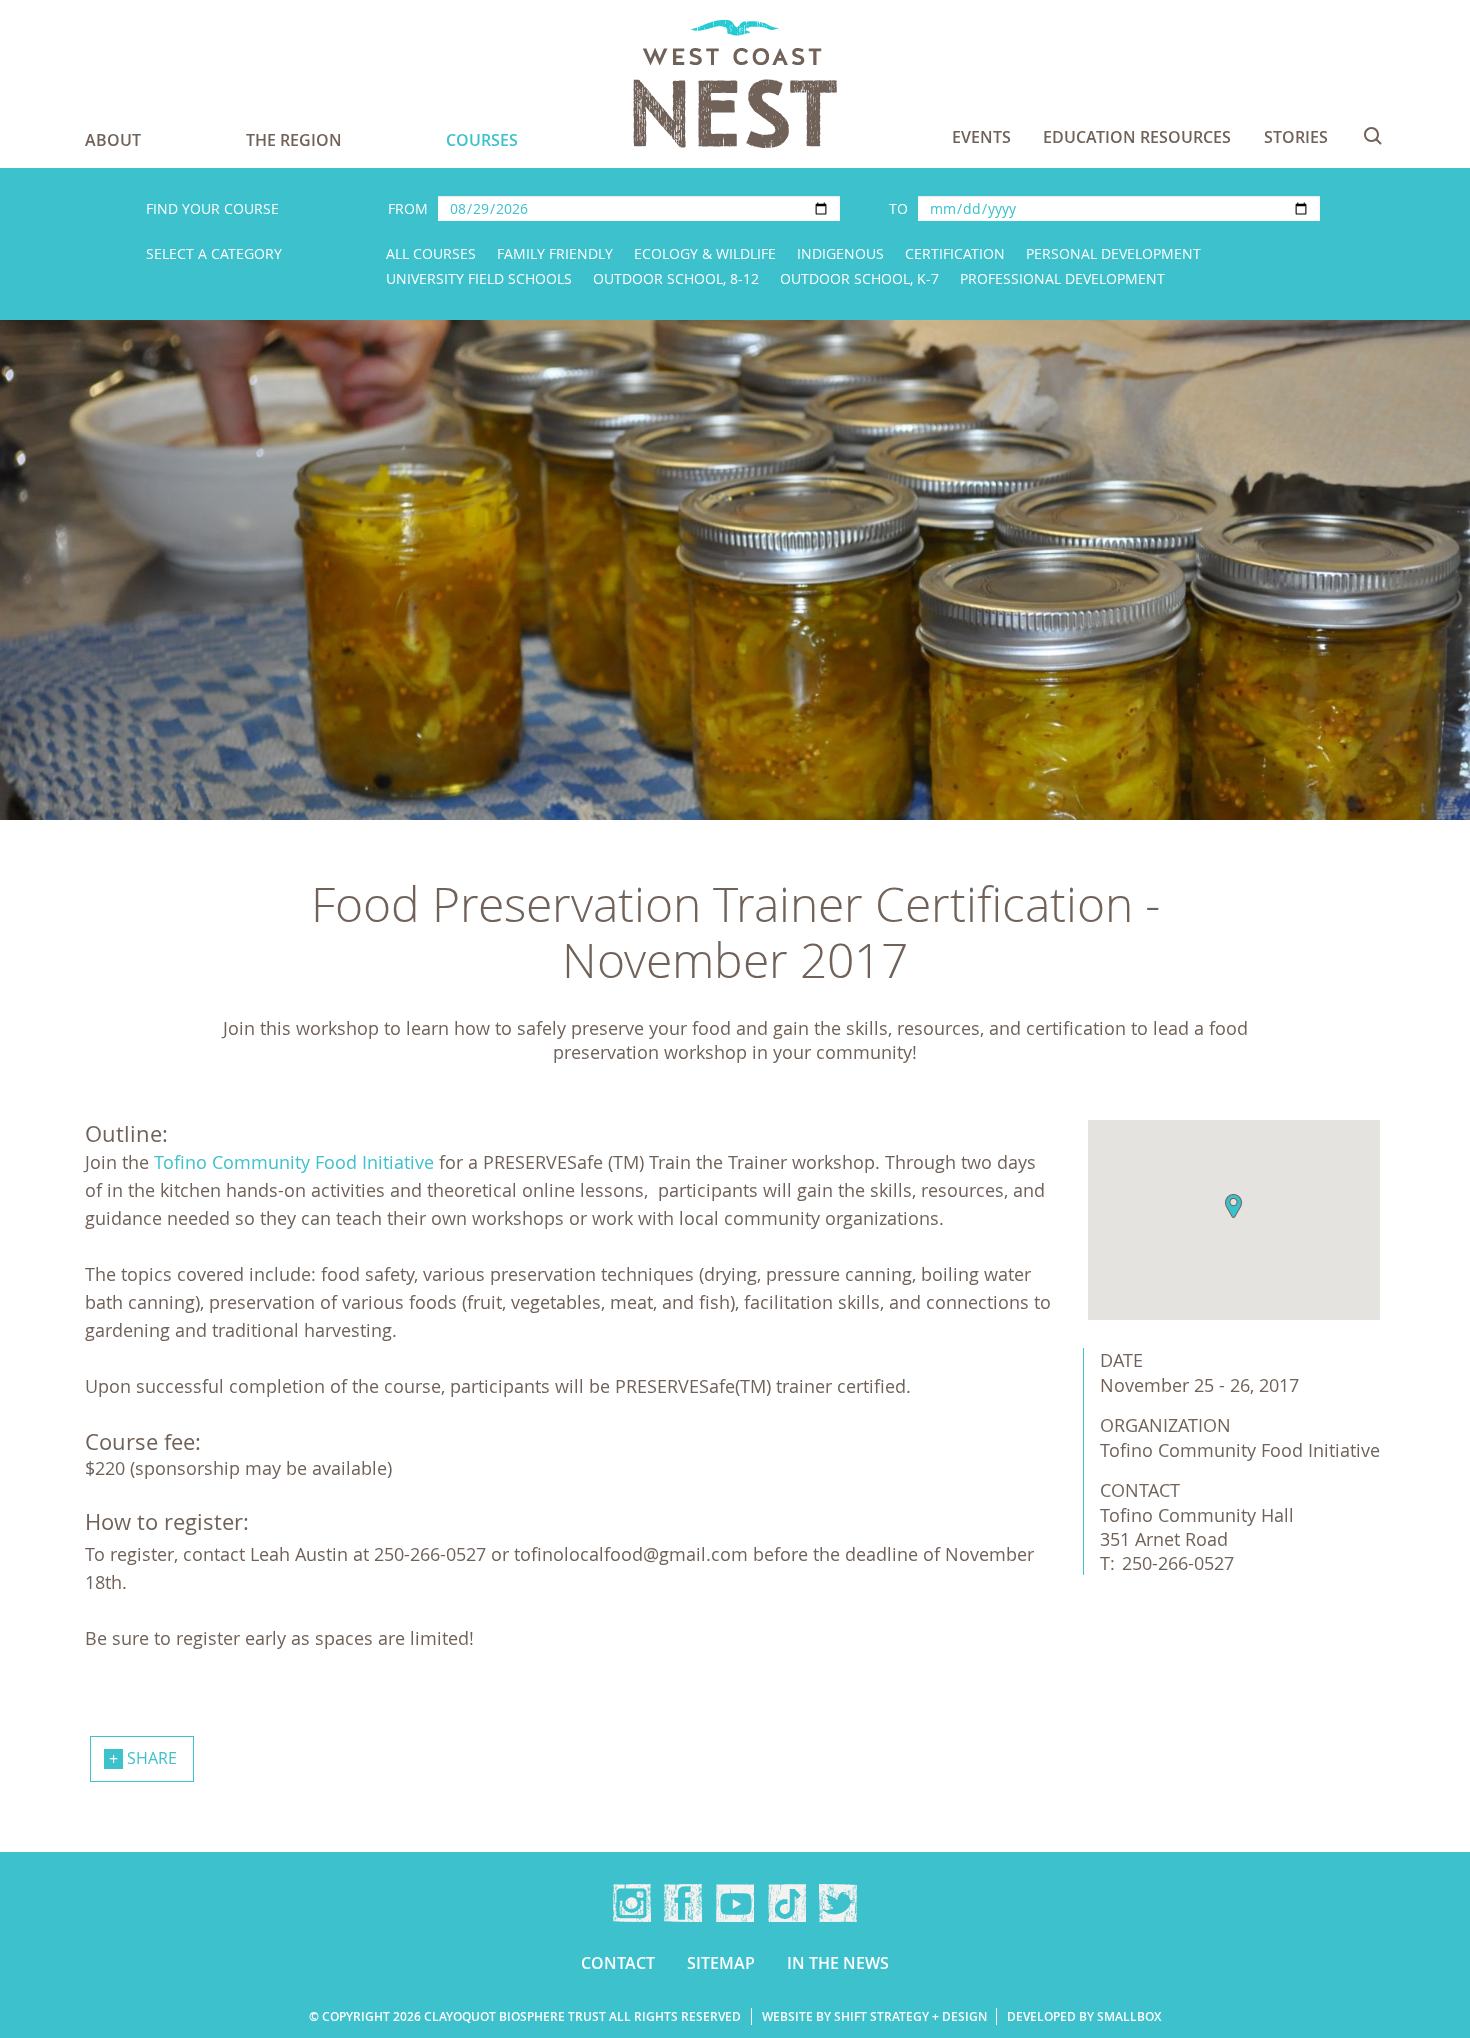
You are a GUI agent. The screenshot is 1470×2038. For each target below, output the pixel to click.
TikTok (787, 1903)
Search (1373, 136)
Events (981, 137)
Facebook (683, 1903)
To (898, 208)
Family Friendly (555, 253)
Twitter (838, 1903)
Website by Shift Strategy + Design (874, 2016)
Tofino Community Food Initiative (294, 1162)
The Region (294, 140)
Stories (1296, 137)
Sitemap (721, 1963)
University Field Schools (479, 278)
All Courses (431, 253)
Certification (955, 253)
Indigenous (840, 253)
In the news (838, 1963)
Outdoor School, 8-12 (676, 278)
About (113, 140)
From (408, 208)
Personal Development (1113, 253)
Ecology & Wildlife (705, 253)
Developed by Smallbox (1084, 2016)
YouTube (735, 1903)
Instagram (632, 1903)
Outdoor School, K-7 (859, 278)
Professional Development (1062, 278)
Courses (482, 140)
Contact (618, 1963)
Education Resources (1137, 137)
